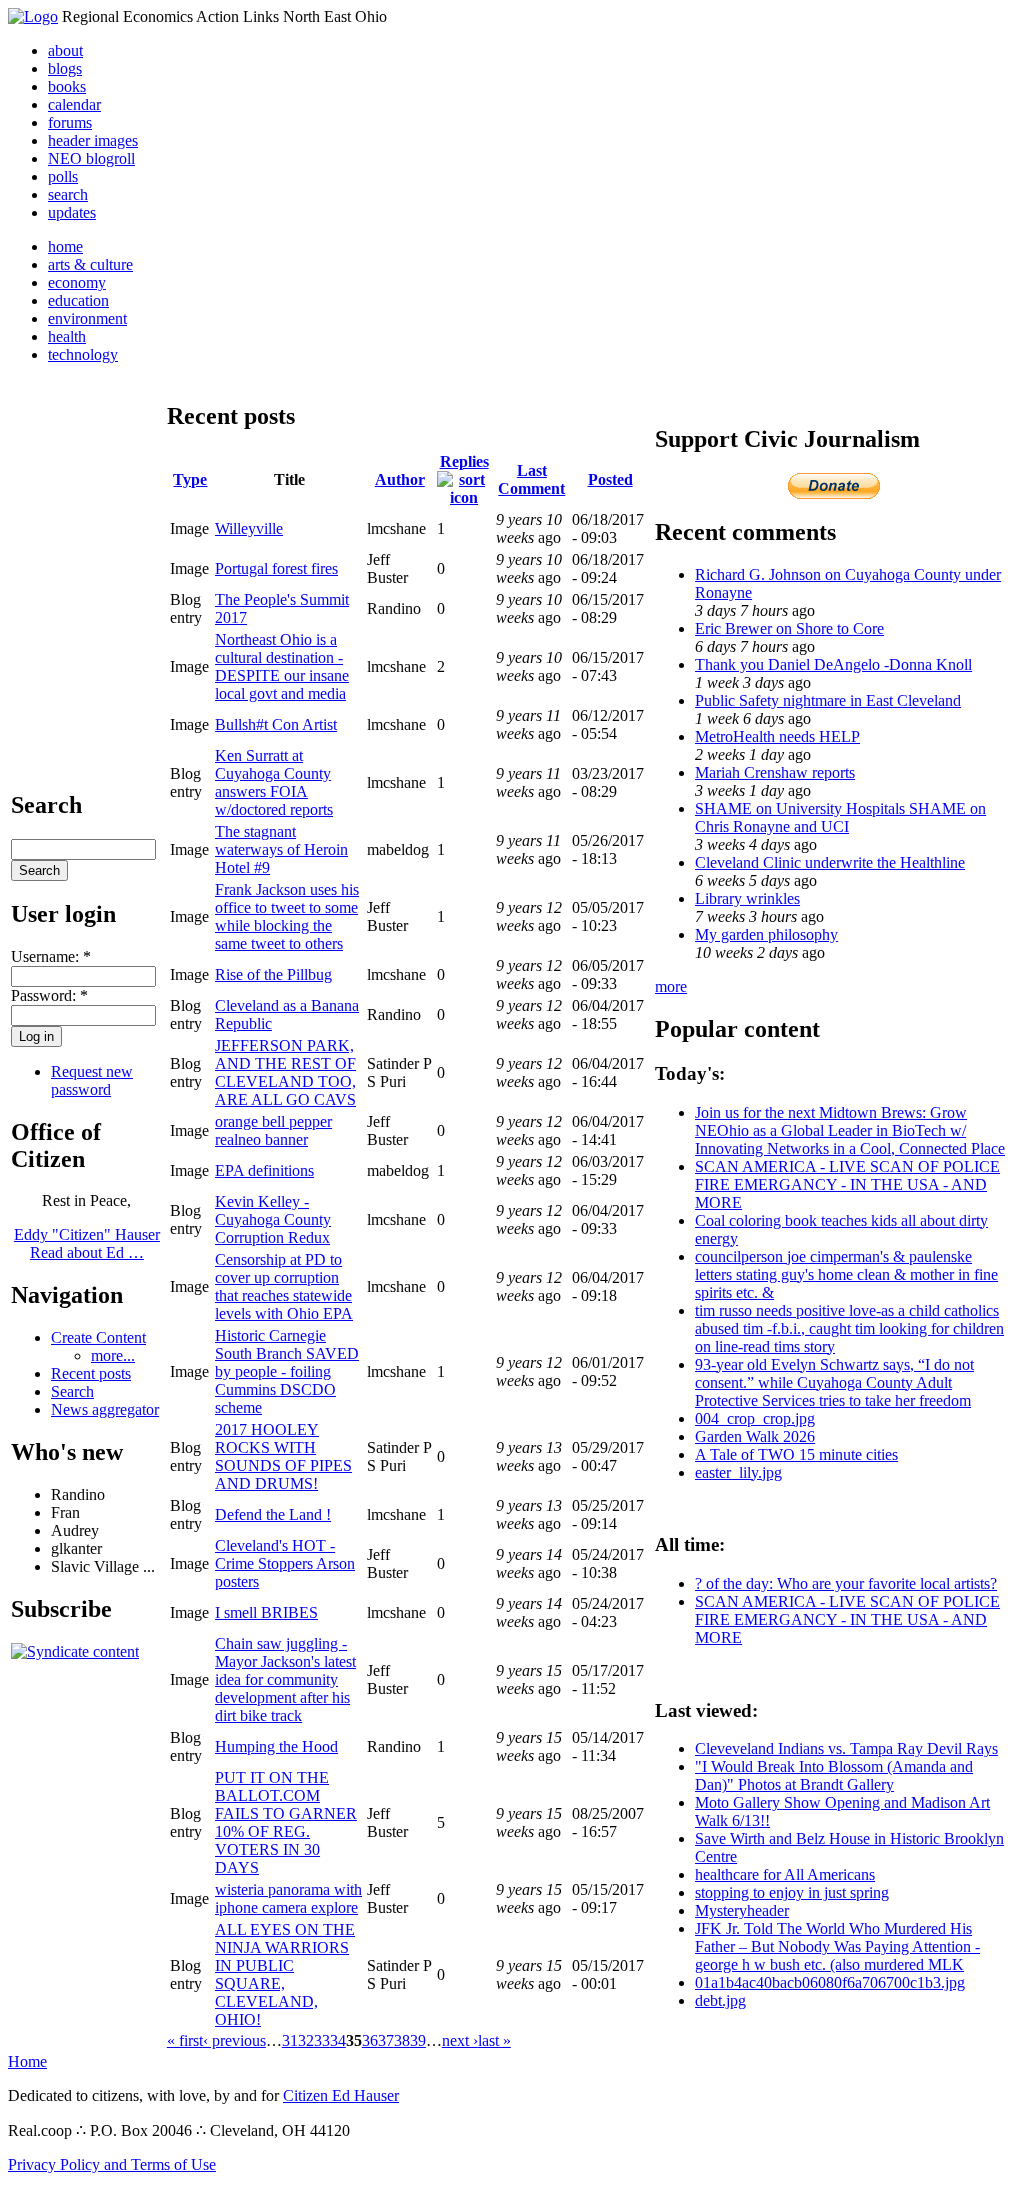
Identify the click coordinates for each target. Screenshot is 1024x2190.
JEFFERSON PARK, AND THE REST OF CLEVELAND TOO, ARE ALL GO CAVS (285, 1072)
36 (370, 2040)
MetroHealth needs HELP (777, 736)
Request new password (92, 1080)
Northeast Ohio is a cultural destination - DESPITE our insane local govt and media (282, 666)
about (65, 50)
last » (494, 2040)
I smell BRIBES (266, 1612)
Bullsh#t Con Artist (276, 724)
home (65, 246)
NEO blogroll (91, 158)
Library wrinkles (747, 898)
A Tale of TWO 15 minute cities (796, 1454)
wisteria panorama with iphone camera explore (288, 1898)
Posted (610, 479)
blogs (65, 68)
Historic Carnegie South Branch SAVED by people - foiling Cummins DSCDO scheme (287, 1371)
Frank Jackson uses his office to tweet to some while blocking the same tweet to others (287, 916)
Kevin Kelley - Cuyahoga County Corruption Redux (273, 1219)
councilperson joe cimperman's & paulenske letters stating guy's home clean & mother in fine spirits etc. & (846, 1274)
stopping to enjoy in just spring (792, 1892)
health (67, 336)
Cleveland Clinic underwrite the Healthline (830, 862)
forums (70, 122)
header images (93, 140)
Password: (49, 995)
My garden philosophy (766, 934)
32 (306, 2040)
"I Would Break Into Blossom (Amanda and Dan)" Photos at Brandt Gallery (834, 1775)
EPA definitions (264, 1170)
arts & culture (90, 264)
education (78, 300)
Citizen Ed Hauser (341, 2095)
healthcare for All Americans (785, 1874)
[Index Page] (33, 16)
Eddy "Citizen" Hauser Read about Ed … (87, 1243)
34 (338, 2040)
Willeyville (249, 528)
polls (63, 176)
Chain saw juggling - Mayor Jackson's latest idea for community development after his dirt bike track (285, 1679)
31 (290, 2040)
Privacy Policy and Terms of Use (112, 2164)
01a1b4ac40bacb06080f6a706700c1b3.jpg (830, 1982)
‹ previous (234, 2040)
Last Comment (531, 479)
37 (386, 2040)
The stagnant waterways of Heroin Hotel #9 (281, 849)
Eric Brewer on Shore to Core (789, 628)
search (68, 194)
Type (190, 479)
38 (402, 2040)
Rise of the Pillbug (273, 974)
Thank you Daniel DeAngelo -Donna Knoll (833, 664)
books (67, 86)
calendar (74, 104)
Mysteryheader (742, 1910)
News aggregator (105, 1409)
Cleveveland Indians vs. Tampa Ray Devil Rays (846, 1748)
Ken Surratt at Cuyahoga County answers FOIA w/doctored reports (274, 782)
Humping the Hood (276, 1746)
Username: (51, 956)
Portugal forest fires (276, 568)
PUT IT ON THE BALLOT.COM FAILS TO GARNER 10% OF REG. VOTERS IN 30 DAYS (286, 1822)
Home (27, 2061)
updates (72, 212)
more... (113, 1355)
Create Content (98, 1337)
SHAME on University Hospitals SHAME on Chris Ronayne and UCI (840, 817)
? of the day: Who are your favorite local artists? (846, 1583)
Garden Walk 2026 (755, 1436)
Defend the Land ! (273, 1514)
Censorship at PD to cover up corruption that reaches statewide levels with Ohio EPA (284, 1286)
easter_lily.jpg (738, 1472)
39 (418, 2040)
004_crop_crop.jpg (755, 1418)
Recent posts (91, 1373)
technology (83, 354)
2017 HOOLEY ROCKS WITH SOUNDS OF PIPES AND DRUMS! (283, 1456)
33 (322, 2040)
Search (72, 1391)
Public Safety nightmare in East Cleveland (828, 700)
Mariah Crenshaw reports (775, 772)
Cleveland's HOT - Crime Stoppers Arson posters (285, 1563)
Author (400, 479)
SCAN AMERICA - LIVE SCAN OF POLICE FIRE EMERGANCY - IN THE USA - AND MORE (847, 1184)
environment (87, 318)
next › (460, 2040)
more (671, 986)
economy (77, 282)
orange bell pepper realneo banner (273, 1130)
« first (185, 2040)
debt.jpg (720, 2000)
